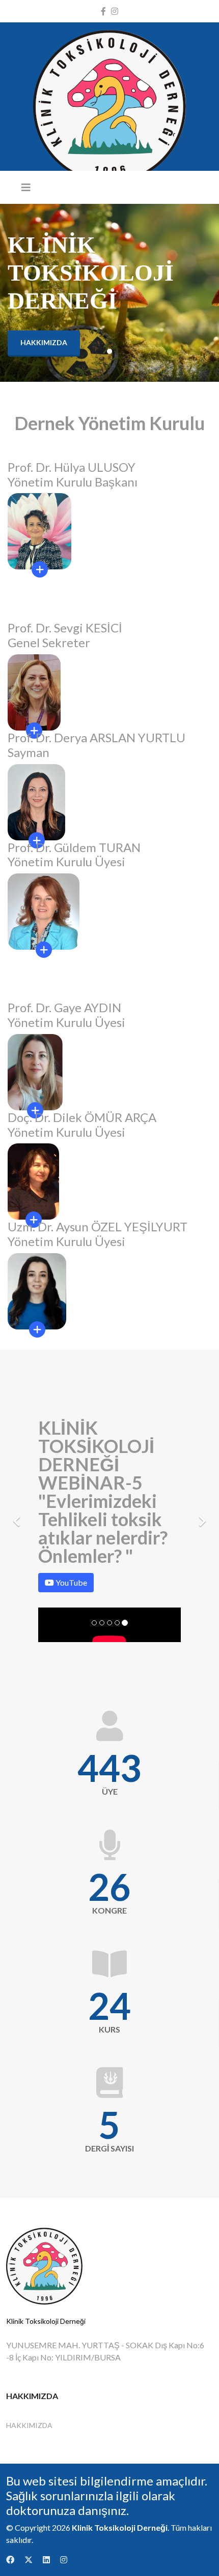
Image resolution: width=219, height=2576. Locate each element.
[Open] (44, 950)
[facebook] (103, 11)
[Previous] (18, 1515)
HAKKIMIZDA (29, 2425)
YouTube (71, 1582)
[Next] (201, 1515)
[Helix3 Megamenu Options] (26, 187)
